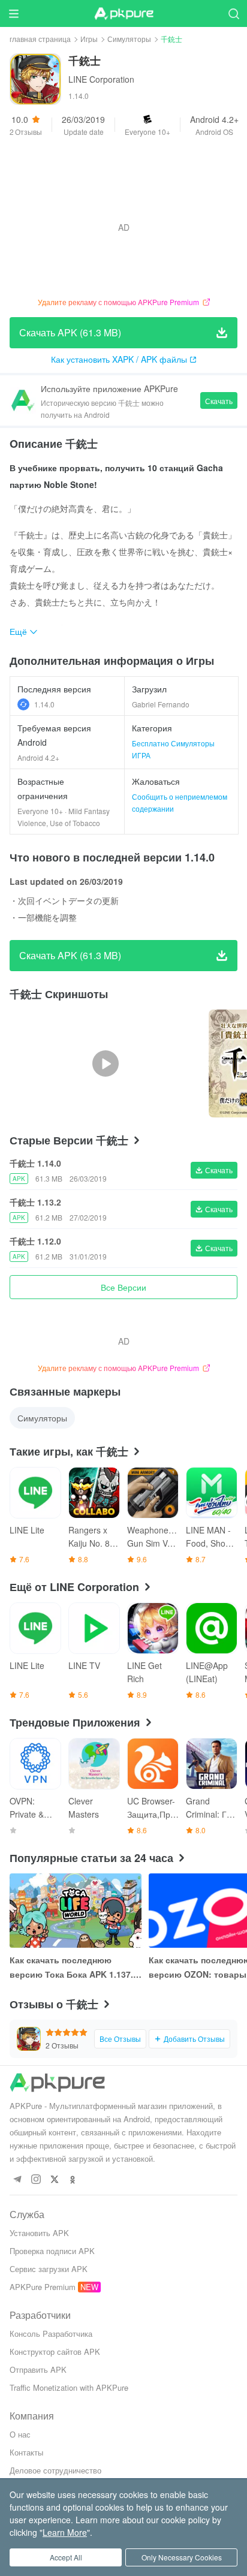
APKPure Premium (43, 2287)
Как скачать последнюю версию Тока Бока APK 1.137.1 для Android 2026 (74, 1968)
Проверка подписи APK (52, 2251)
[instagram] (36, 2180)
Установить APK (39, 2233)
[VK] (54, 2180)
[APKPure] (123, 14)
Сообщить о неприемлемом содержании (180, 802)
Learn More (65, 2532)
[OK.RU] (73, 2180)
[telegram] (17, 2180)
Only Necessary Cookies (182, 2557)
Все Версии (123, 1287)
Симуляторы (129, 39)
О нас (20, 2434)
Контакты (26, 2452)
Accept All (66, 2557)
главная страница (40, 39)
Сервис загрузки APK (49, 2269)
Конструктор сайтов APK (55, 2351)
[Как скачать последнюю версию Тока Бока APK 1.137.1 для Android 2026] (76, 1911)
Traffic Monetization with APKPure (69, 2387)
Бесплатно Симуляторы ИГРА (173, 749)
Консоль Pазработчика (51, 2334)
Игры (89, 39)
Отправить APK (38, 2369)
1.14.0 (44, 704)
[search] (234, 13)
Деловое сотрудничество (55, 2470)
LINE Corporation (101, 79)
